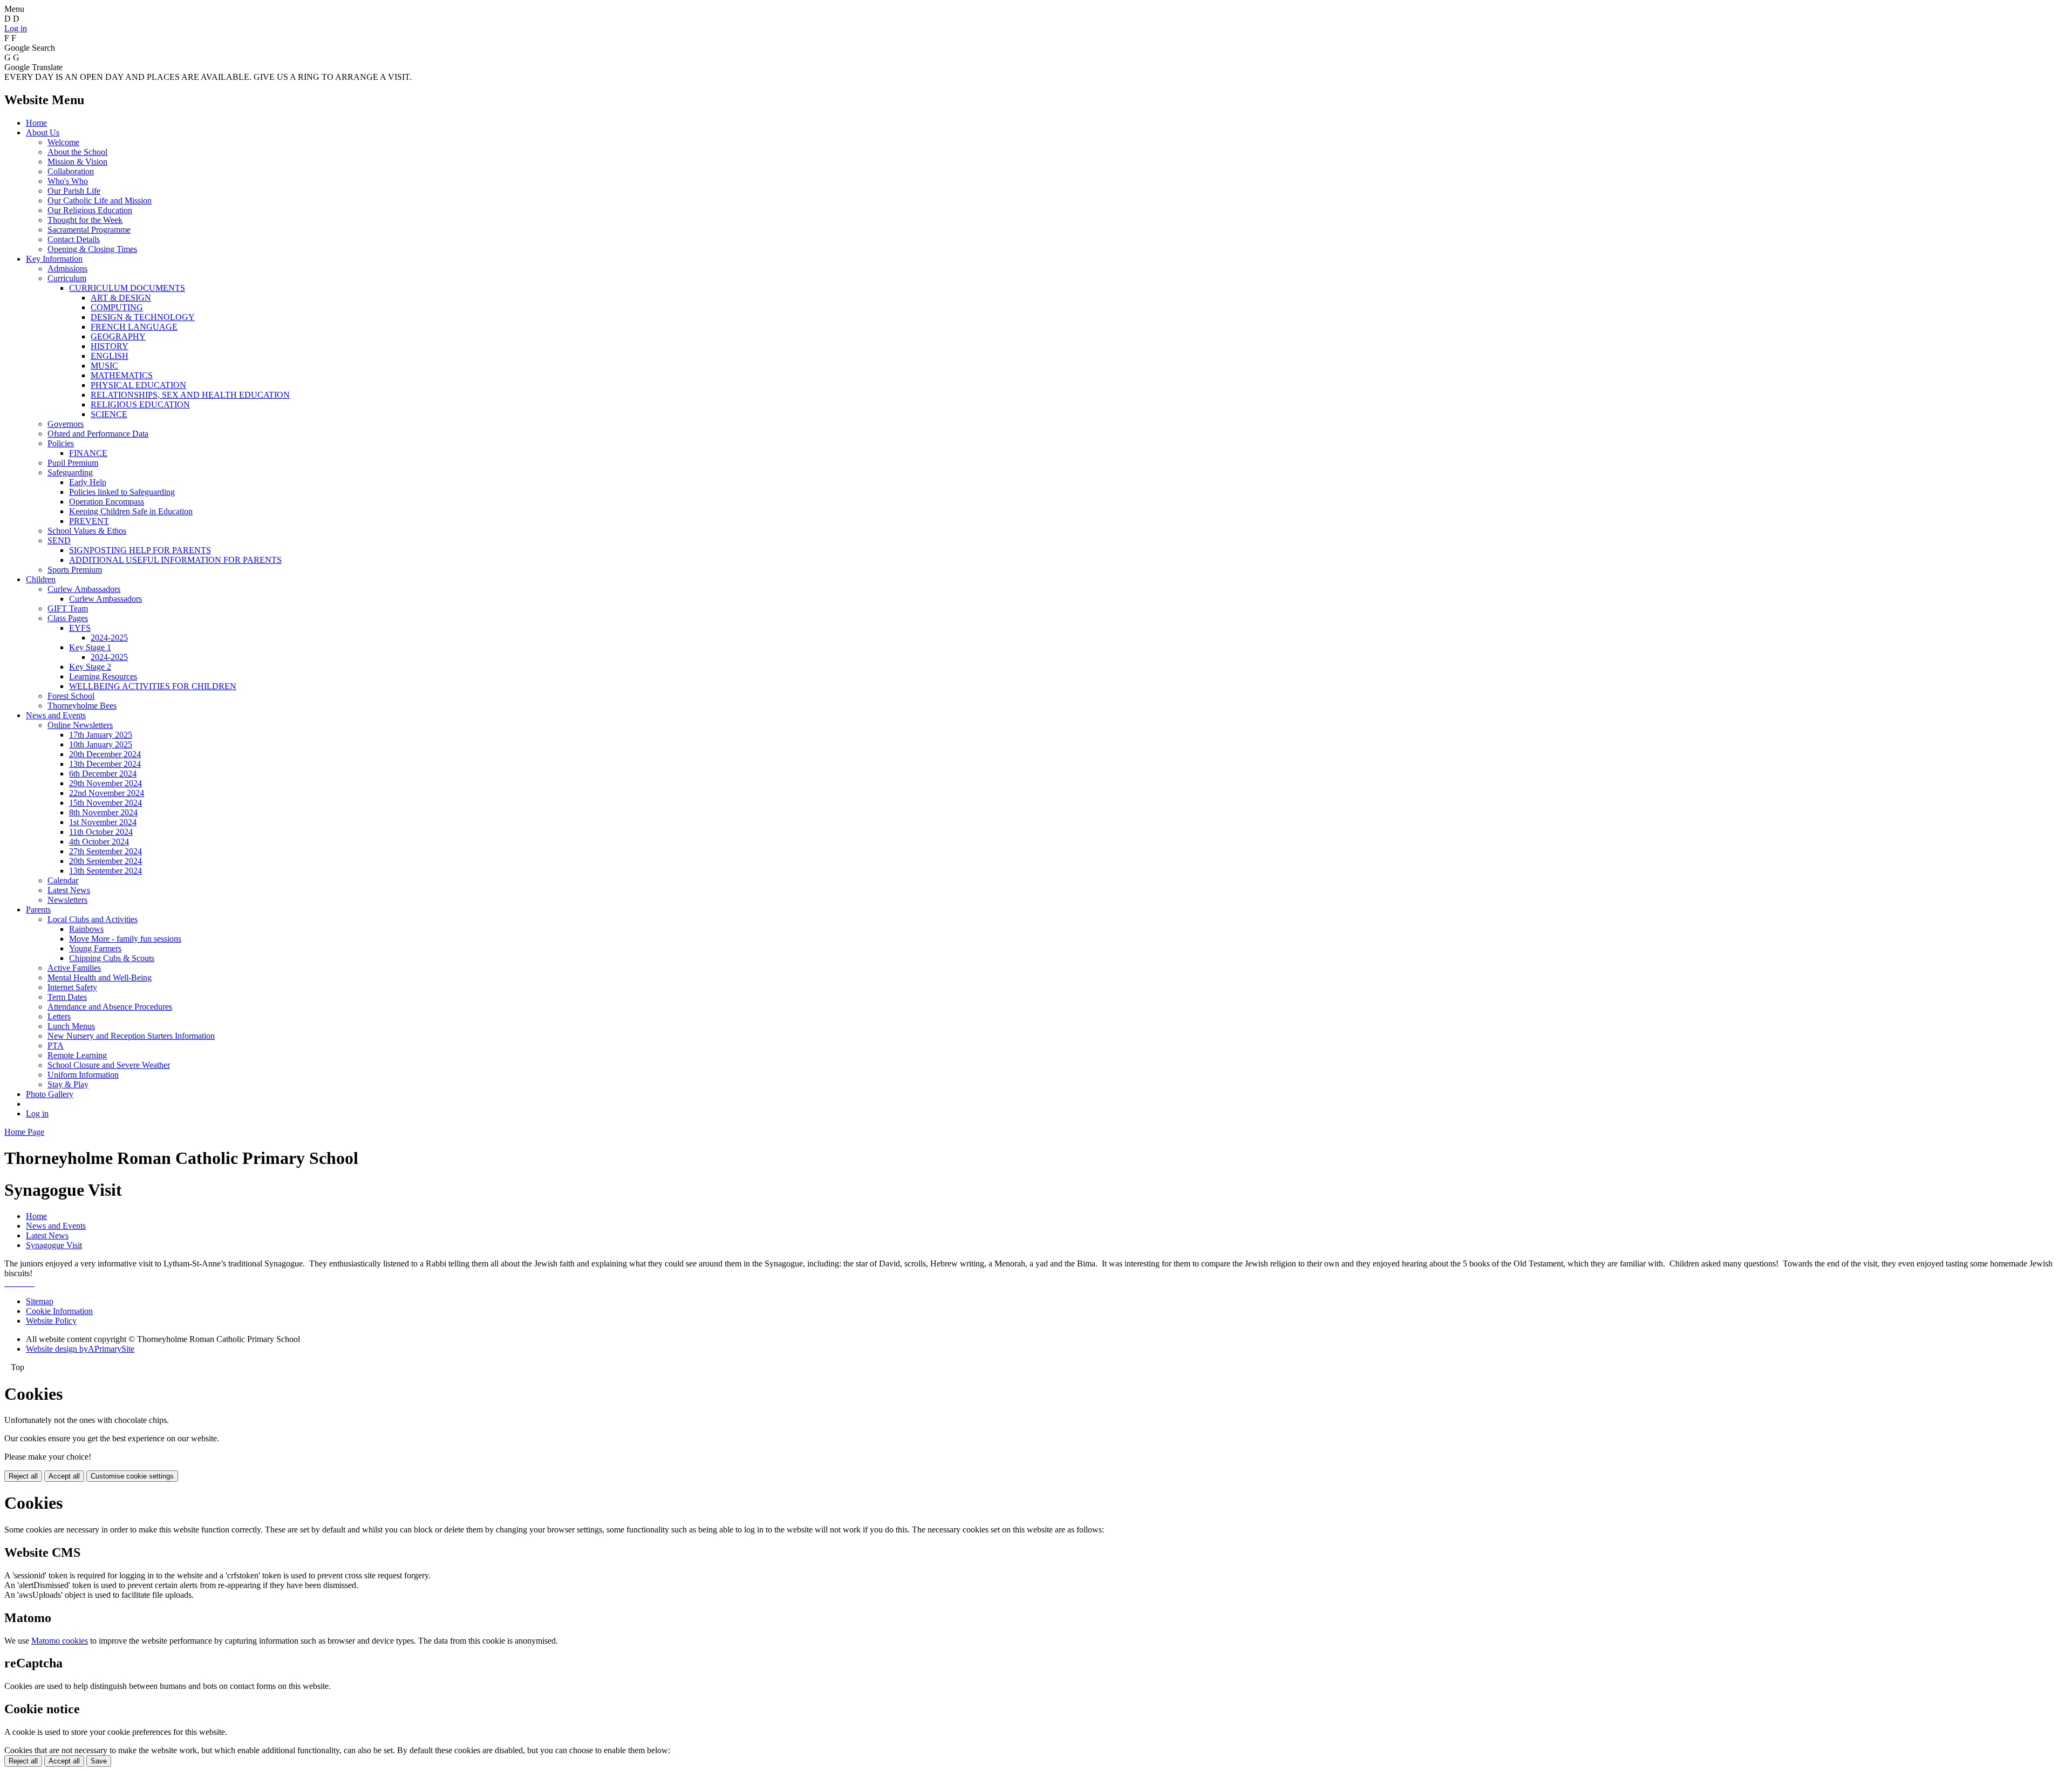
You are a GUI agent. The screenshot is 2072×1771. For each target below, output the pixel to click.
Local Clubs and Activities (93, 919)
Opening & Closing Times (92, 249)
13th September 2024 (105, 871)
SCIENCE (109, 414)
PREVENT (89, 521)
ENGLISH (110, 356)
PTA (56, 1045)
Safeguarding (70, 472)
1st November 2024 (103, 822)
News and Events (56, 715)
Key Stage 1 (90, 647)
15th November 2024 (105, 803)
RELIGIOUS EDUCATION (140, 404)
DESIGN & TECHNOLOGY (143, 317)
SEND (59, 540)
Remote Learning (77, 1055)
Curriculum (67, 278)
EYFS (80, 628)
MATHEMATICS (122, 375)
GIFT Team (68, 608)
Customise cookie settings (132, 1476)
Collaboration (71, 171)
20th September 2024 (105, 861)
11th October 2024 (101, 832)
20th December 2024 (105, 754)
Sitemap (40, 1301)
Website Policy (51, 1321)
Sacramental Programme (89, 230)
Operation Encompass (107, 502)
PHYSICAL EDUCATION (138, 385)
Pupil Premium (73, 463)
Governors (66, 424)
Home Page (24, 1132)
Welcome (63, 142)
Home (36, 123)
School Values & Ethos (87, 531)
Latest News (69, 890)
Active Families (74, 968)
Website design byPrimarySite (80, 1349)
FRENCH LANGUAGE (134, 327)
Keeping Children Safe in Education (131, 511)
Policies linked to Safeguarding (122, 492)
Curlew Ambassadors (84, 589)
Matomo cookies (60, 1641)
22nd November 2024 (107, 793)
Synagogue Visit (54, 1245)
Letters (59, 1016)
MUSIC (104, 366)
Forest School (71, 696)
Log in (16, 28)
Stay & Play (68, 1084)
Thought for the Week (85, 220)
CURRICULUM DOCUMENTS (127, 288)
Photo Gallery (50, 1094)
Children (41, 579)
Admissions (67, 268)
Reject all (23, 1476)
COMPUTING (117, 307)
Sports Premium (75, 570)
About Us (43, 132)
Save (99, 1761)
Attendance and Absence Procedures (110, 1007)
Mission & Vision (77, 162)
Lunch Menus (71, 1026)
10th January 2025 (101, 744)
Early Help (88, 482)
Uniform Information (83, 1075)
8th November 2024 (103, 812)
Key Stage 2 (90, 667)
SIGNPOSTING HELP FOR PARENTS (140, 550)
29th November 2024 (105, 783)
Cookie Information (59, 1311)
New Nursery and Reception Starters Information (131, 1036)
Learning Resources (103, 676)
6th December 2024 (103, 774)
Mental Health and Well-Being (100, 978)
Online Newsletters (80, 725)
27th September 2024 (105, 851)
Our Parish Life (74, 191)
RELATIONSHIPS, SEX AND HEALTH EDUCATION (190, 395)
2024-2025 (109, 638)
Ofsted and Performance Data (98, 434)
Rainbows (86, 929)
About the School (77, 152)
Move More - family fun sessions (125, 939)
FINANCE (88, 453)
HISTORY (110, 346)
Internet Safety (72, 987)
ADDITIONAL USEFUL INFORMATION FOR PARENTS (175, 560)
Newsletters (67, 900)
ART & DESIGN (121, 298)
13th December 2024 (105, 764)
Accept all (64, 1476)
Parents (38, 910)
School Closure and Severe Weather (109, 1065)
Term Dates (67, 997)
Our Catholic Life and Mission (100, 200)
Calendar (63, 880)
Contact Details (74, 239)
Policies (61, 443)
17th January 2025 (101, 735)
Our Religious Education (90, 210)
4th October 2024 (99, 842)
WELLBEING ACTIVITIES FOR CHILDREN (153, 686)
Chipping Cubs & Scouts (112, 958)
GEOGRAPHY (118, 336)
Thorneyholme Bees (82, 706)
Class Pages (68, 618)
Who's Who (68, 181)
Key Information (54, 259)
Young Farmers (95, 948)
